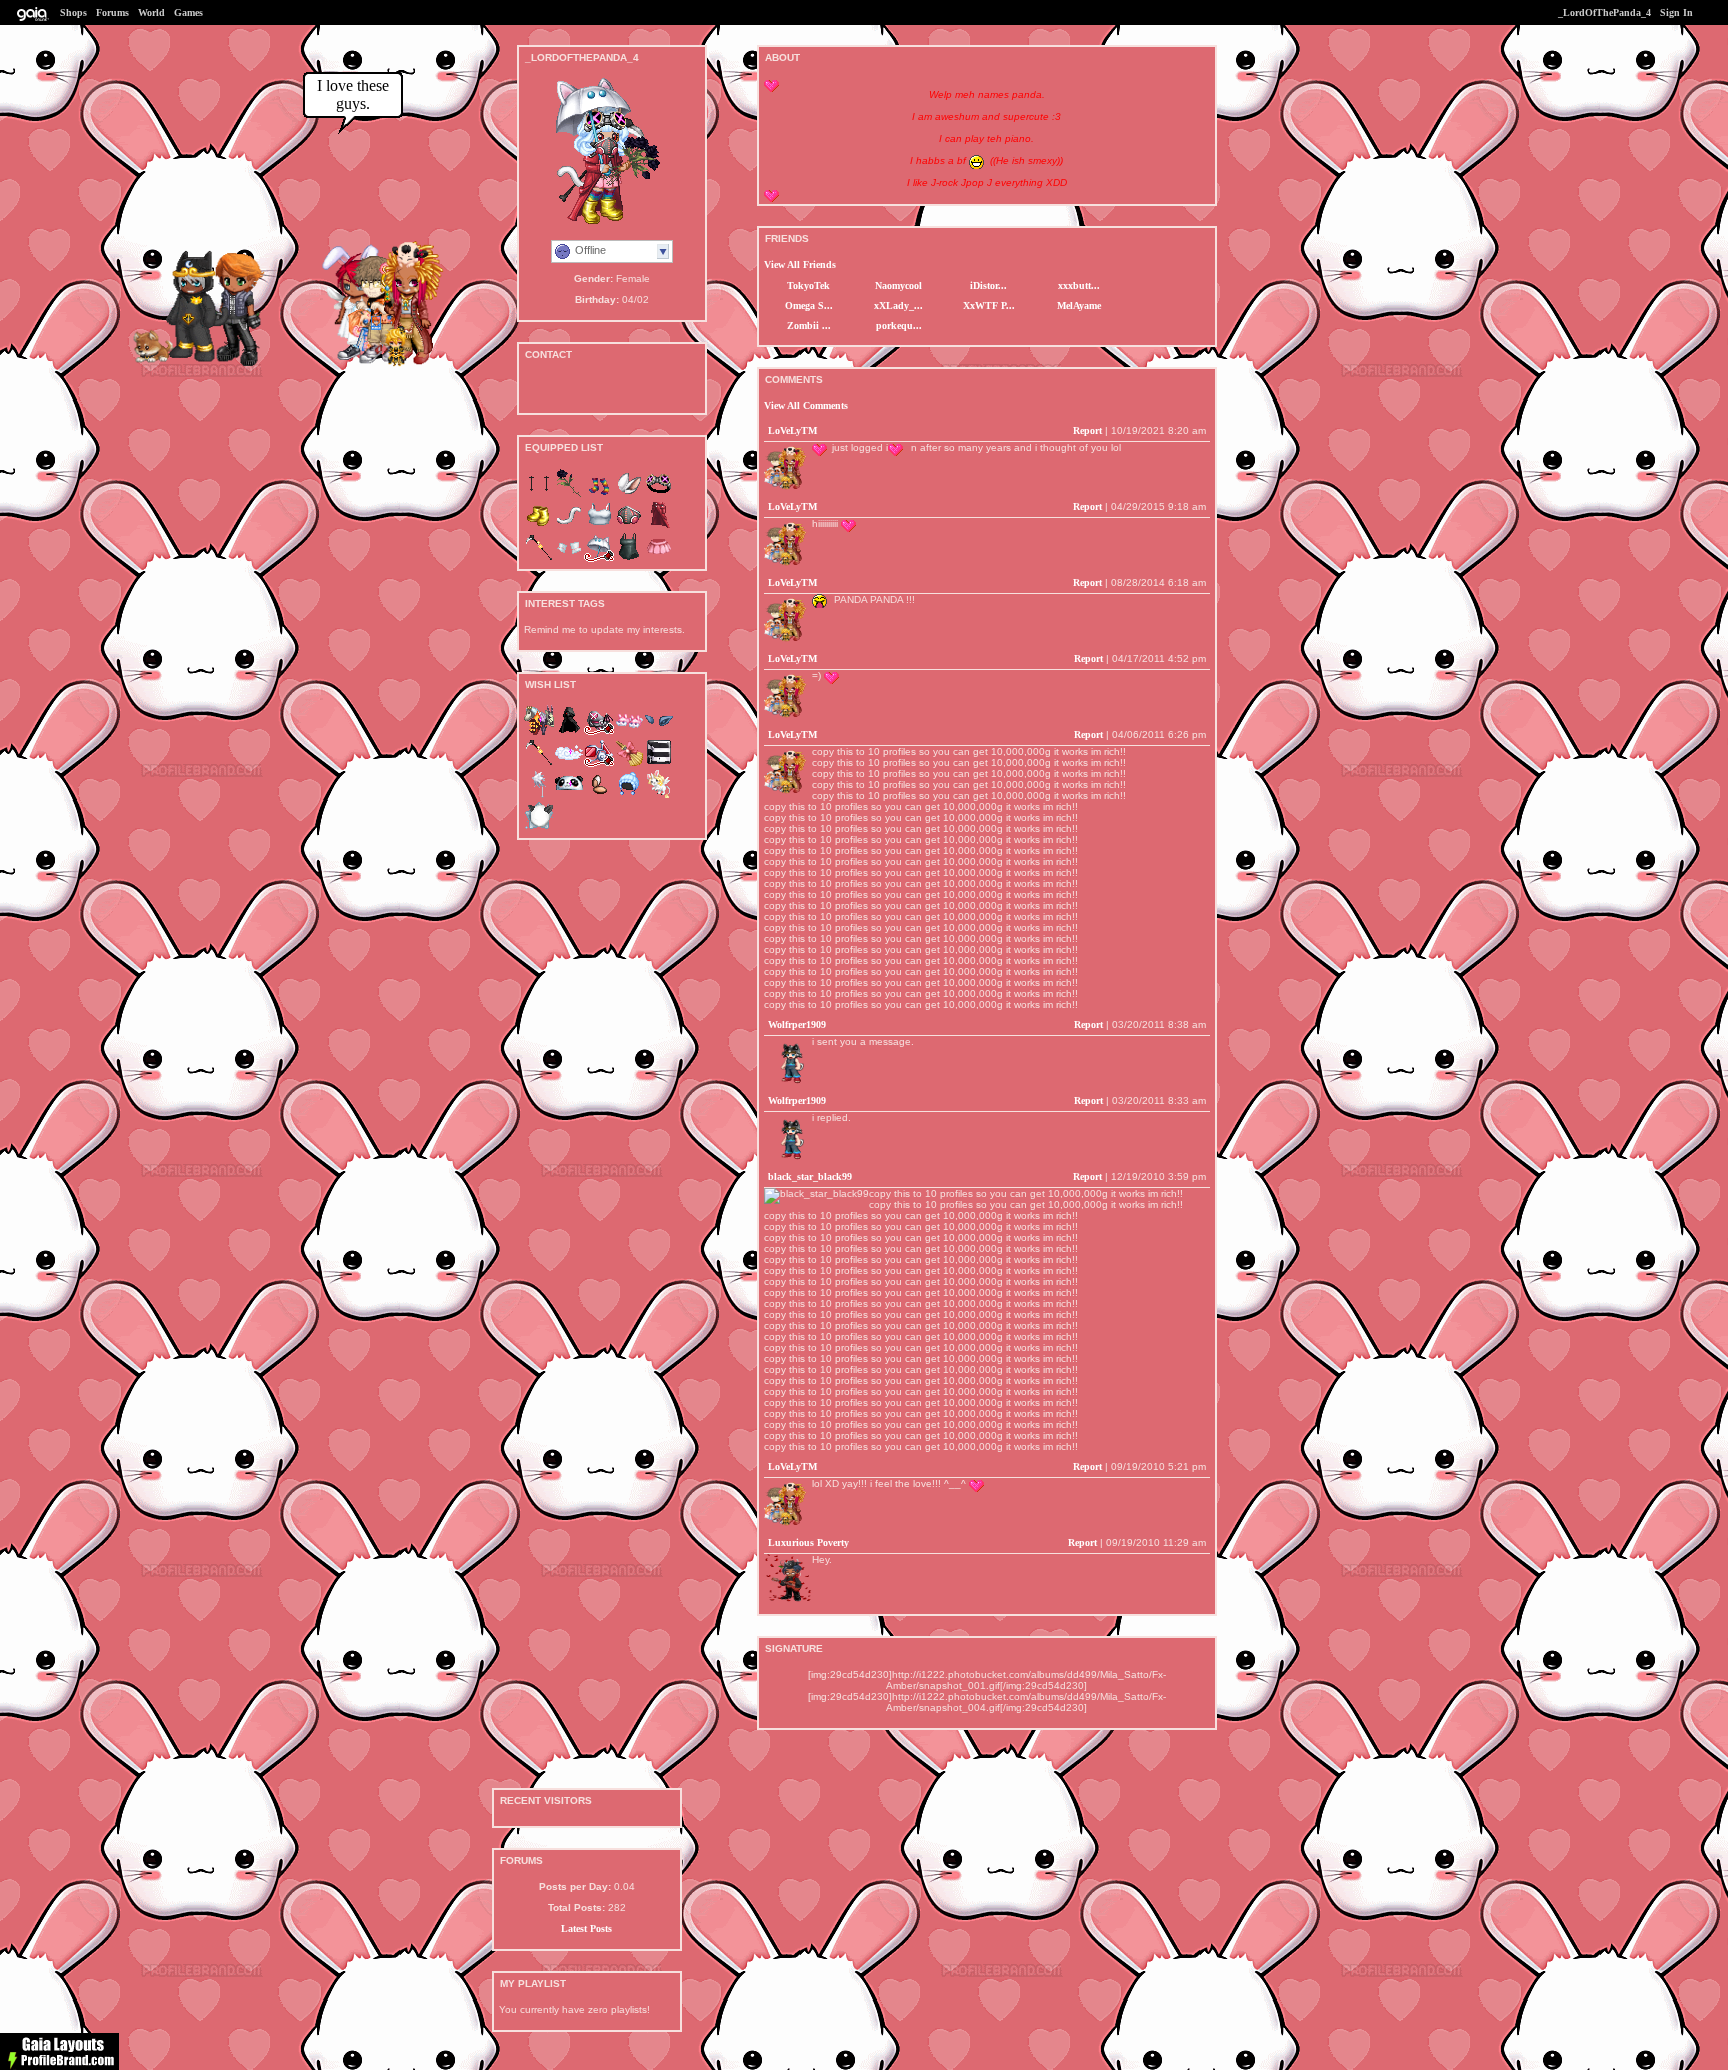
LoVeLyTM (792, 430)
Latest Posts (586, 1928)
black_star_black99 (810, 1176)
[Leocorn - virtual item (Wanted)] (659, 795)
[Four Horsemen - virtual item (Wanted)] (539, 731)
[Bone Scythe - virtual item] (539, 558)
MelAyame (1079, 305)
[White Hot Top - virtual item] (599, 526)
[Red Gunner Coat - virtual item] (659, 526)
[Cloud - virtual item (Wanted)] (569, 763)
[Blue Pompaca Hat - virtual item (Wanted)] (629, 795)
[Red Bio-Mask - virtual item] (629, 526)
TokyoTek (808, 285)
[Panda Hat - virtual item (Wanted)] (569, 795)
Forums (112, 12)
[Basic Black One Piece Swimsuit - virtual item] (629, 558)
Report (1087, 430)
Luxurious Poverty (808, 1542)
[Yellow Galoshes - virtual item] (539, 526)
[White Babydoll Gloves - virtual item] (569, 558)
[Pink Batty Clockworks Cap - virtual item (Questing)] (599, 731)
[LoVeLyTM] (401, 364)
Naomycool (898, 285)
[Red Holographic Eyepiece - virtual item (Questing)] (599, 763)
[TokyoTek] (184, 362)
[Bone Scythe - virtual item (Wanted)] (539, 763)
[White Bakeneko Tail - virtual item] (569, 526)
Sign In (1676, 12)
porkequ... (899, 325)
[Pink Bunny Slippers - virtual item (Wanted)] (629, 731)
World (151, 12)
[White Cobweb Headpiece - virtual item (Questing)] (539, 795)
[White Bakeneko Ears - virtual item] (629, 494)
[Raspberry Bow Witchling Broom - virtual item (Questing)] (629, 763)
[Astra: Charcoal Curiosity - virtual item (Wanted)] (539, 827)
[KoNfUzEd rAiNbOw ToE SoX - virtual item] (599, 494)
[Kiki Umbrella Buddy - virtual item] (599, 558)
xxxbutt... (1079, 285)
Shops (73, 12)
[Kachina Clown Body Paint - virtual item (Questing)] (659, 763)
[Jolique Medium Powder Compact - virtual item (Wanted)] (599, 795)
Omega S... (809, 305)
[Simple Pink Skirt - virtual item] (659, 558)
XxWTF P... (989, 305)
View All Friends (800, 264)
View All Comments (806, 405)
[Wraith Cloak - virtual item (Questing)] (569, 731)
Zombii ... (809, 325)
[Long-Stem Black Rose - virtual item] (569, 494)
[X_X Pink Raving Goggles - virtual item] (659, 494)
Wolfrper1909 (797, 1024)
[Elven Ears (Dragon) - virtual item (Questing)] (659, 731)
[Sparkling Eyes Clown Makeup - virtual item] (539, 494)
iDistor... (988, 285)
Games (188, 12)
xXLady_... (898, 305)
